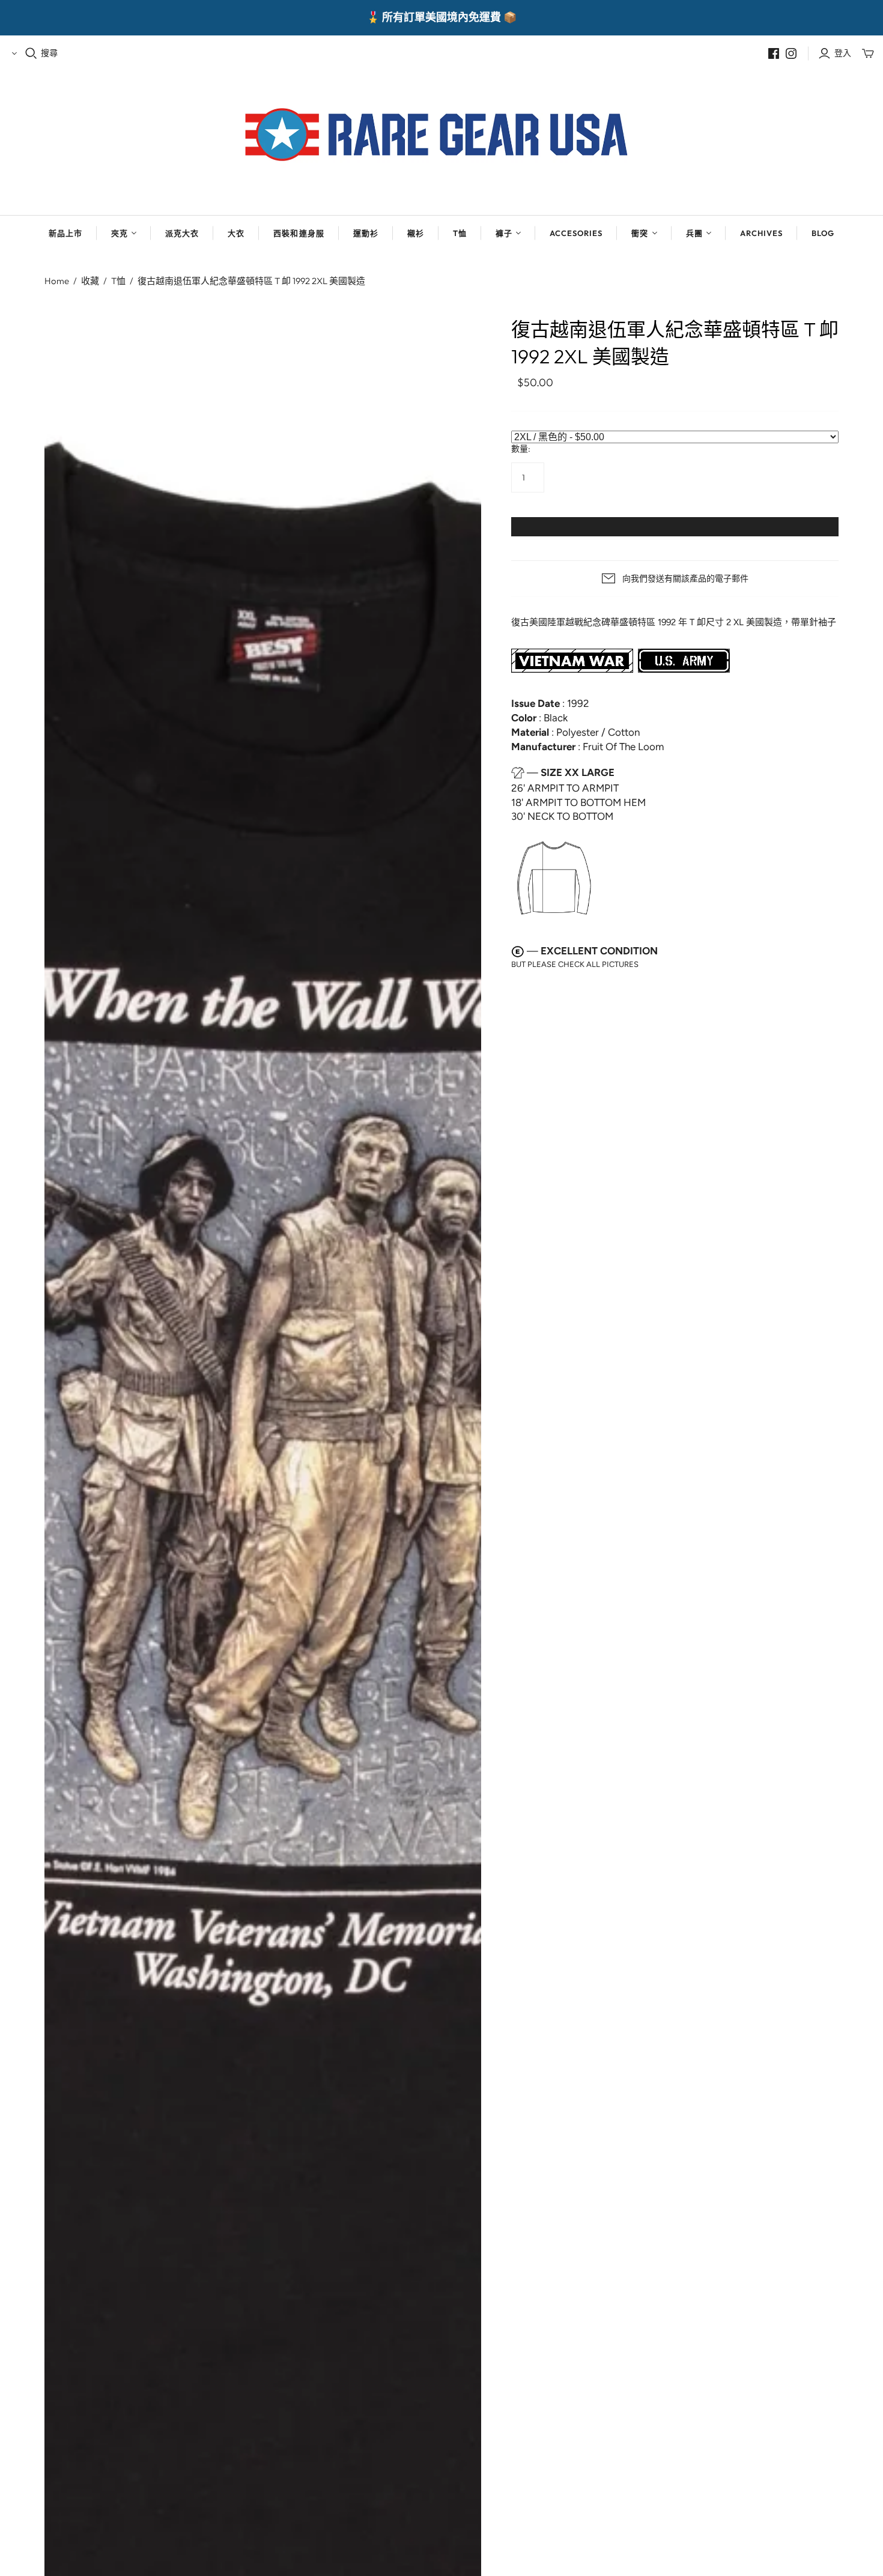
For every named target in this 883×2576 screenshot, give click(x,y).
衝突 (640, 233)
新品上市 (65, 233)
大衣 (236, 233)
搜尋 (49, 53)
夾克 (120, 233)
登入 (843, 53)
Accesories (576, 233)
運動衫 (366, 233)
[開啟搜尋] (31, 53)
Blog (823, 233)
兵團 (694, 233)
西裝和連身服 (299, 233)
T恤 (460, 233)
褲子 (504, 233)
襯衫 (416, 233)
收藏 (90, 281)
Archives (761, 233)
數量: (521, 449)
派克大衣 (182, 233)
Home (57, 281)
